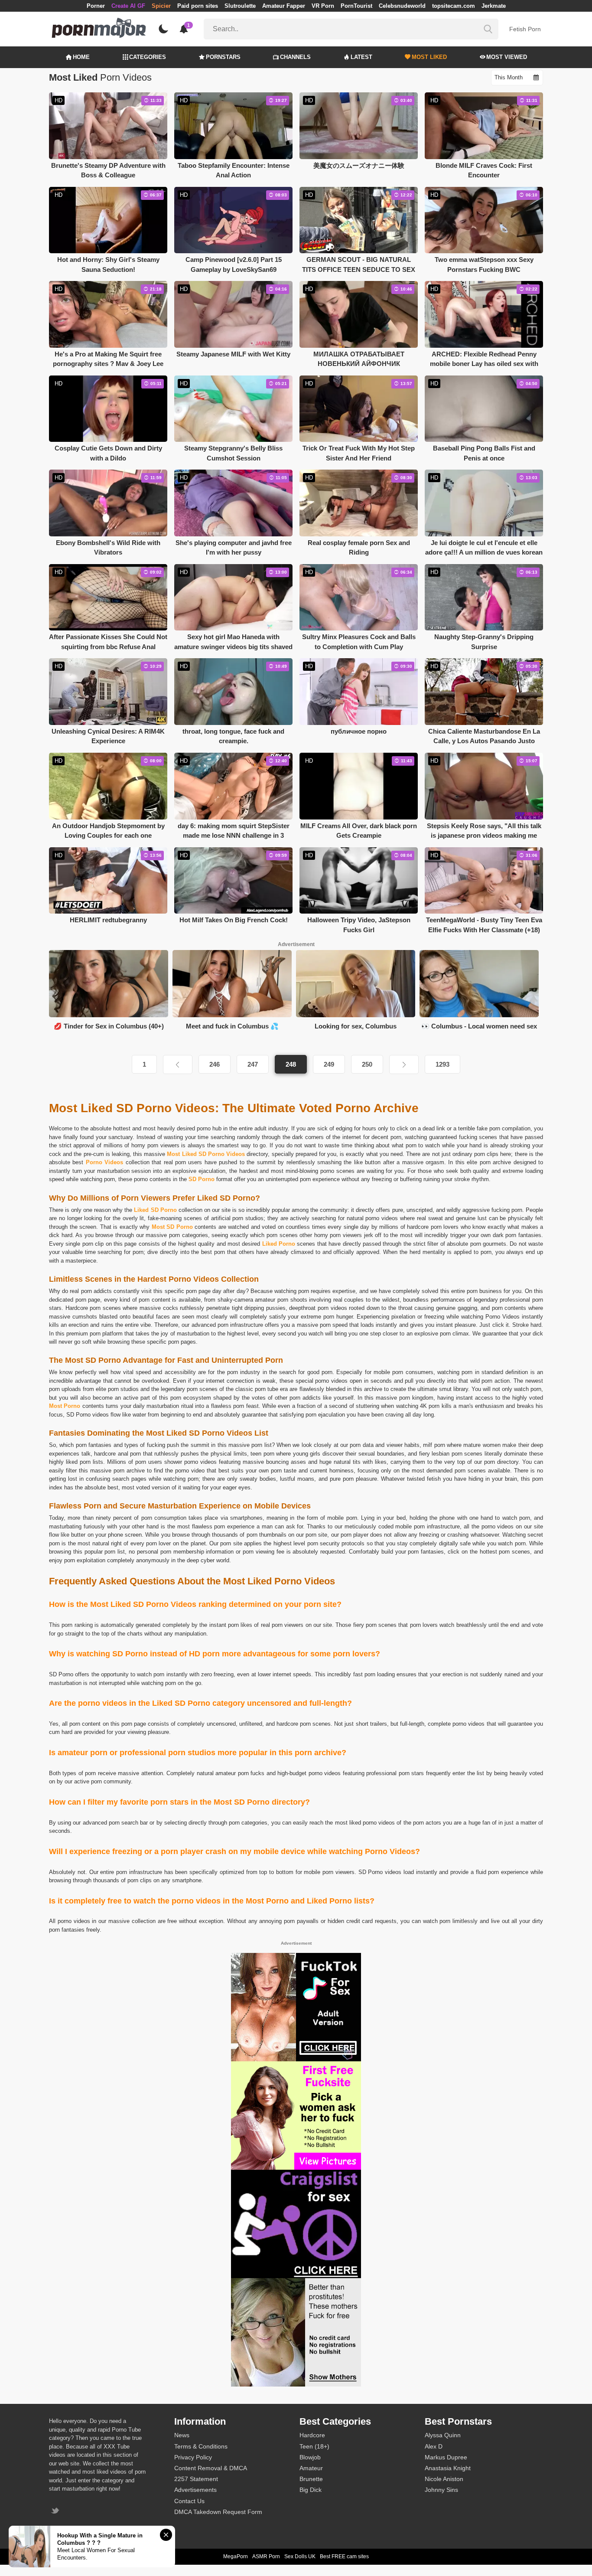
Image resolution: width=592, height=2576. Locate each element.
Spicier (161, 6)
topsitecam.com (454, 6)
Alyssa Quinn (443, 2435)
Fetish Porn (525, 29)
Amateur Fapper (284, 6)
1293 (442, 1064)
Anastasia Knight (448, 2468)
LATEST (361, 57)
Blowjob (310, 2457)
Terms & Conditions (201, 2446)
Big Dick (311, 2490)
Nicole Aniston (444, 2479)
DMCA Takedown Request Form (218, 2512)
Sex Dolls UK (300, 2556)
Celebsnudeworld (402, 6)
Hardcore (312, 2435)
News (182, 2435)
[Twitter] (56, 2512)
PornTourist (356, 6)
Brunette (311, 2479)
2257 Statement (196, 2479)
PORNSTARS (223, 57)
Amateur (311, 2468)
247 (253, 1064)
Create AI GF (128, 6)
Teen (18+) (314, 2446)
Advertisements (195, 2490)
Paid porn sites (198, 6)
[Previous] (178, 1064)
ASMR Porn (266, 2556)
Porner (96, 6)
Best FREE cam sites (344, 2556)
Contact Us (189, 2501)
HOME (81, 57)
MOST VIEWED (507, 57)
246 (215, 1064)
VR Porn (323, 6)
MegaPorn (236, 2556)
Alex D (434, 2446)
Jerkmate (494, 6)
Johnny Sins (441, 2490)
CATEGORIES (148, 57)
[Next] (404, 1064)
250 (367, 1064)
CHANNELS (295, 57)
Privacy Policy (193, 2457)
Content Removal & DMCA (211, 2468)
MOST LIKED (429, 57)
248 (291, 1064)
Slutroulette (240, 6)
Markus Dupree (446, 2457)
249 (329, 1064)
